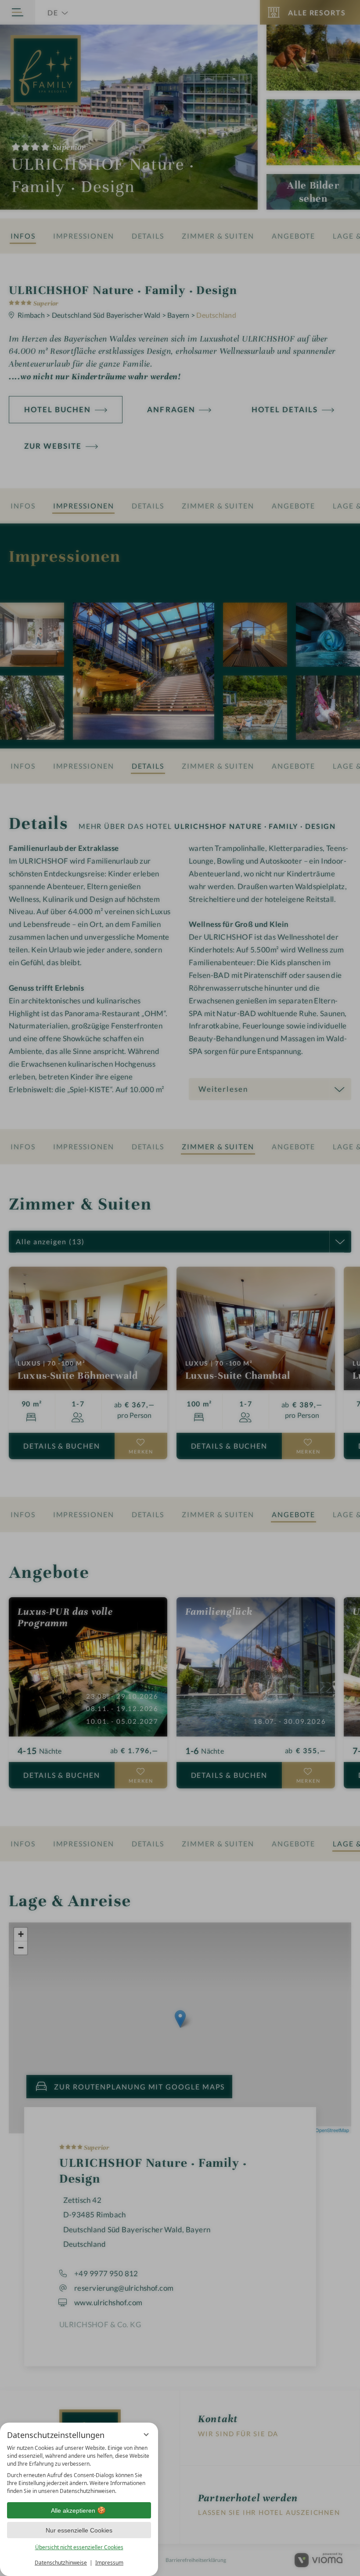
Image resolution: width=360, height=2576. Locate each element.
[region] (79, 2470)
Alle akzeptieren (73, 2511)
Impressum (109, 2563)
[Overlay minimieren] (146, 2434)
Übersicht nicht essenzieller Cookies (79, 2547)
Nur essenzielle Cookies (79, 2530)
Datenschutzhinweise (61, 2563)
